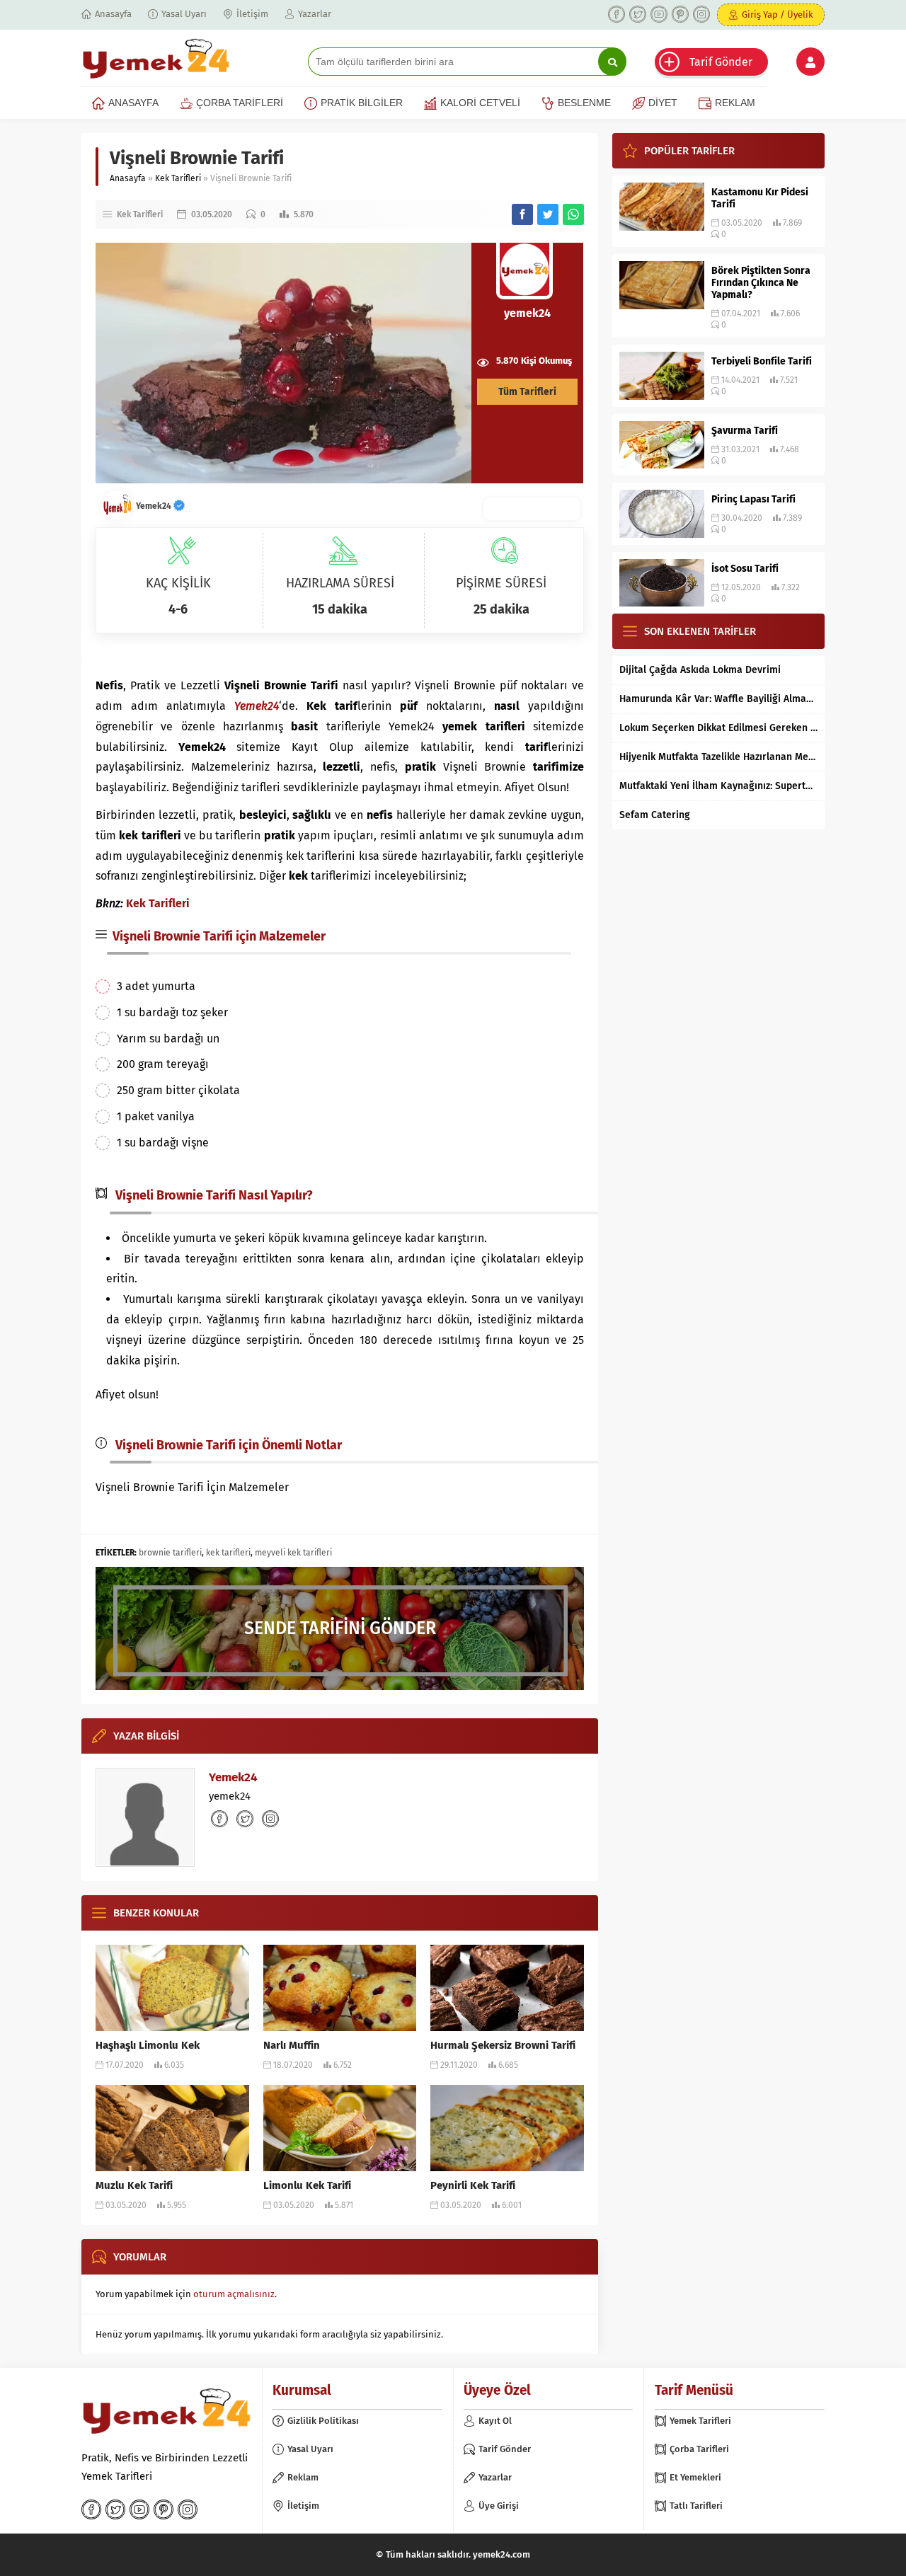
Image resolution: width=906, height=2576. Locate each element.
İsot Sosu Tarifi (745, 569)
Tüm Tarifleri (527, 392)
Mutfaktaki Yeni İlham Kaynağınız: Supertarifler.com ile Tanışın (718, 786)
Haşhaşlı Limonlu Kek (148, 2045)
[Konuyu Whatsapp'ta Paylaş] (573, 214)
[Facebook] (617, 14)
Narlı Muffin (292, 2045)
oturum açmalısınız (234, 2294)
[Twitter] (638, 14)
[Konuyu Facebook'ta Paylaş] (522, 214)
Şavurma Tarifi (745, 431)
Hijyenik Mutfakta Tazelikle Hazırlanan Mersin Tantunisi (718, 757)
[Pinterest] (680, 14)
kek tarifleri (228, 1553)
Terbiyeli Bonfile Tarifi (762, 361)
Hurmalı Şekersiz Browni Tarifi (503, 2045)
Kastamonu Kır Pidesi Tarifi (760, 198)
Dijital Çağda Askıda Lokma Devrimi (700, 670)
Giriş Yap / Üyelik (778, 15)
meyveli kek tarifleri (293, 1553)
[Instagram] (701, 14)
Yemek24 (155, 506)
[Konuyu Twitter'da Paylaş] (548, 214)
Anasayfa (128, 178)
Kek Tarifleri (178, 178)
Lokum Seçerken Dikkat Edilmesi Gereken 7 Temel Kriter (718, 728)
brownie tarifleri (170, 1553)
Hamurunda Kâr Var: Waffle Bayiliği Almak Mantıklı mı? (718, 699)
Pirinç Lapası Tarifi (753, 499)
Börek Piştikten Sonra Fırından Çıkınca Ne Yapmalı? (761, 283)
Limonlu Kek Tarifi (307, 2185)
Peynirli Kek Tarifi (473, 2185)
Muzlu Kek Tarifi (134, 2185)
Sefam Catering (655, 815)
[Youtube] (659, 14)
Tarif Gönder (721, 62)
